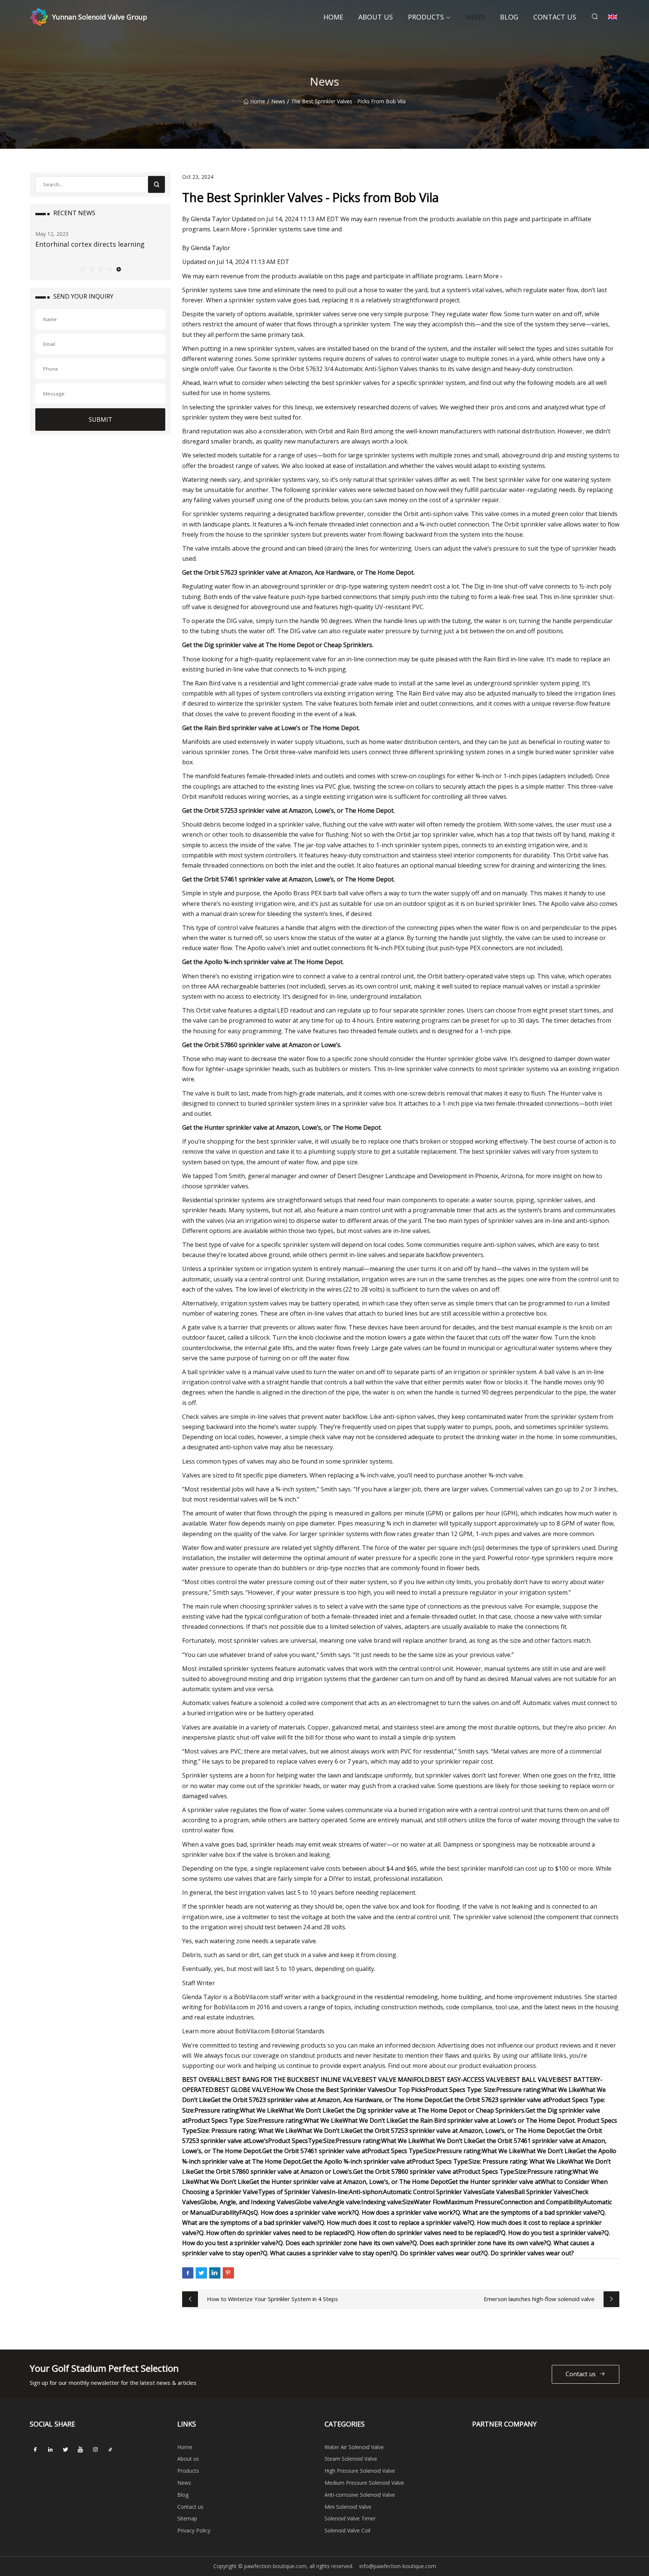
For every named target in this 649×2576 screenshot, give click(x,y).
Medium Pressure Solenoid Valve (364, 2483)
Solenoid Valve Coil (347, 2530)
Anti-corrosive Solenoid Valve (360, 2495)
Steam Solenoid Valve (351, 2459)
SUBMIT (100, 420)
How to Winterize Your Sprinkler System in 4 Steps (272, 2299)
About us (376, 17)
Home (333, 17)
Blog (509, 17)
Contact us (555, 17)
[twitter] (65, 2450)
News (475, 17)
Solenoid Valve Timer (350, 2518)
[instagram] (95, 2450)
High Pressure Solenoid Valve (360, 2471)
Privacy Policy (194, 2530)
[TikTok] (110, 2450)
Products (426, 17)
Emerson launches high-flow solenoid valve (539, 2299)
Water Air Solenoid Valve (354, 2447)
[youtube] (80, 2450)
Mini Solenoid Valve (348, 2507)
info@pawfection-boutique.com (398, 2566)
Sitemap (187, 2518)
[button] (82, 269)
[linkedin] (50, 2450)
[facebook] (35, 2450)
